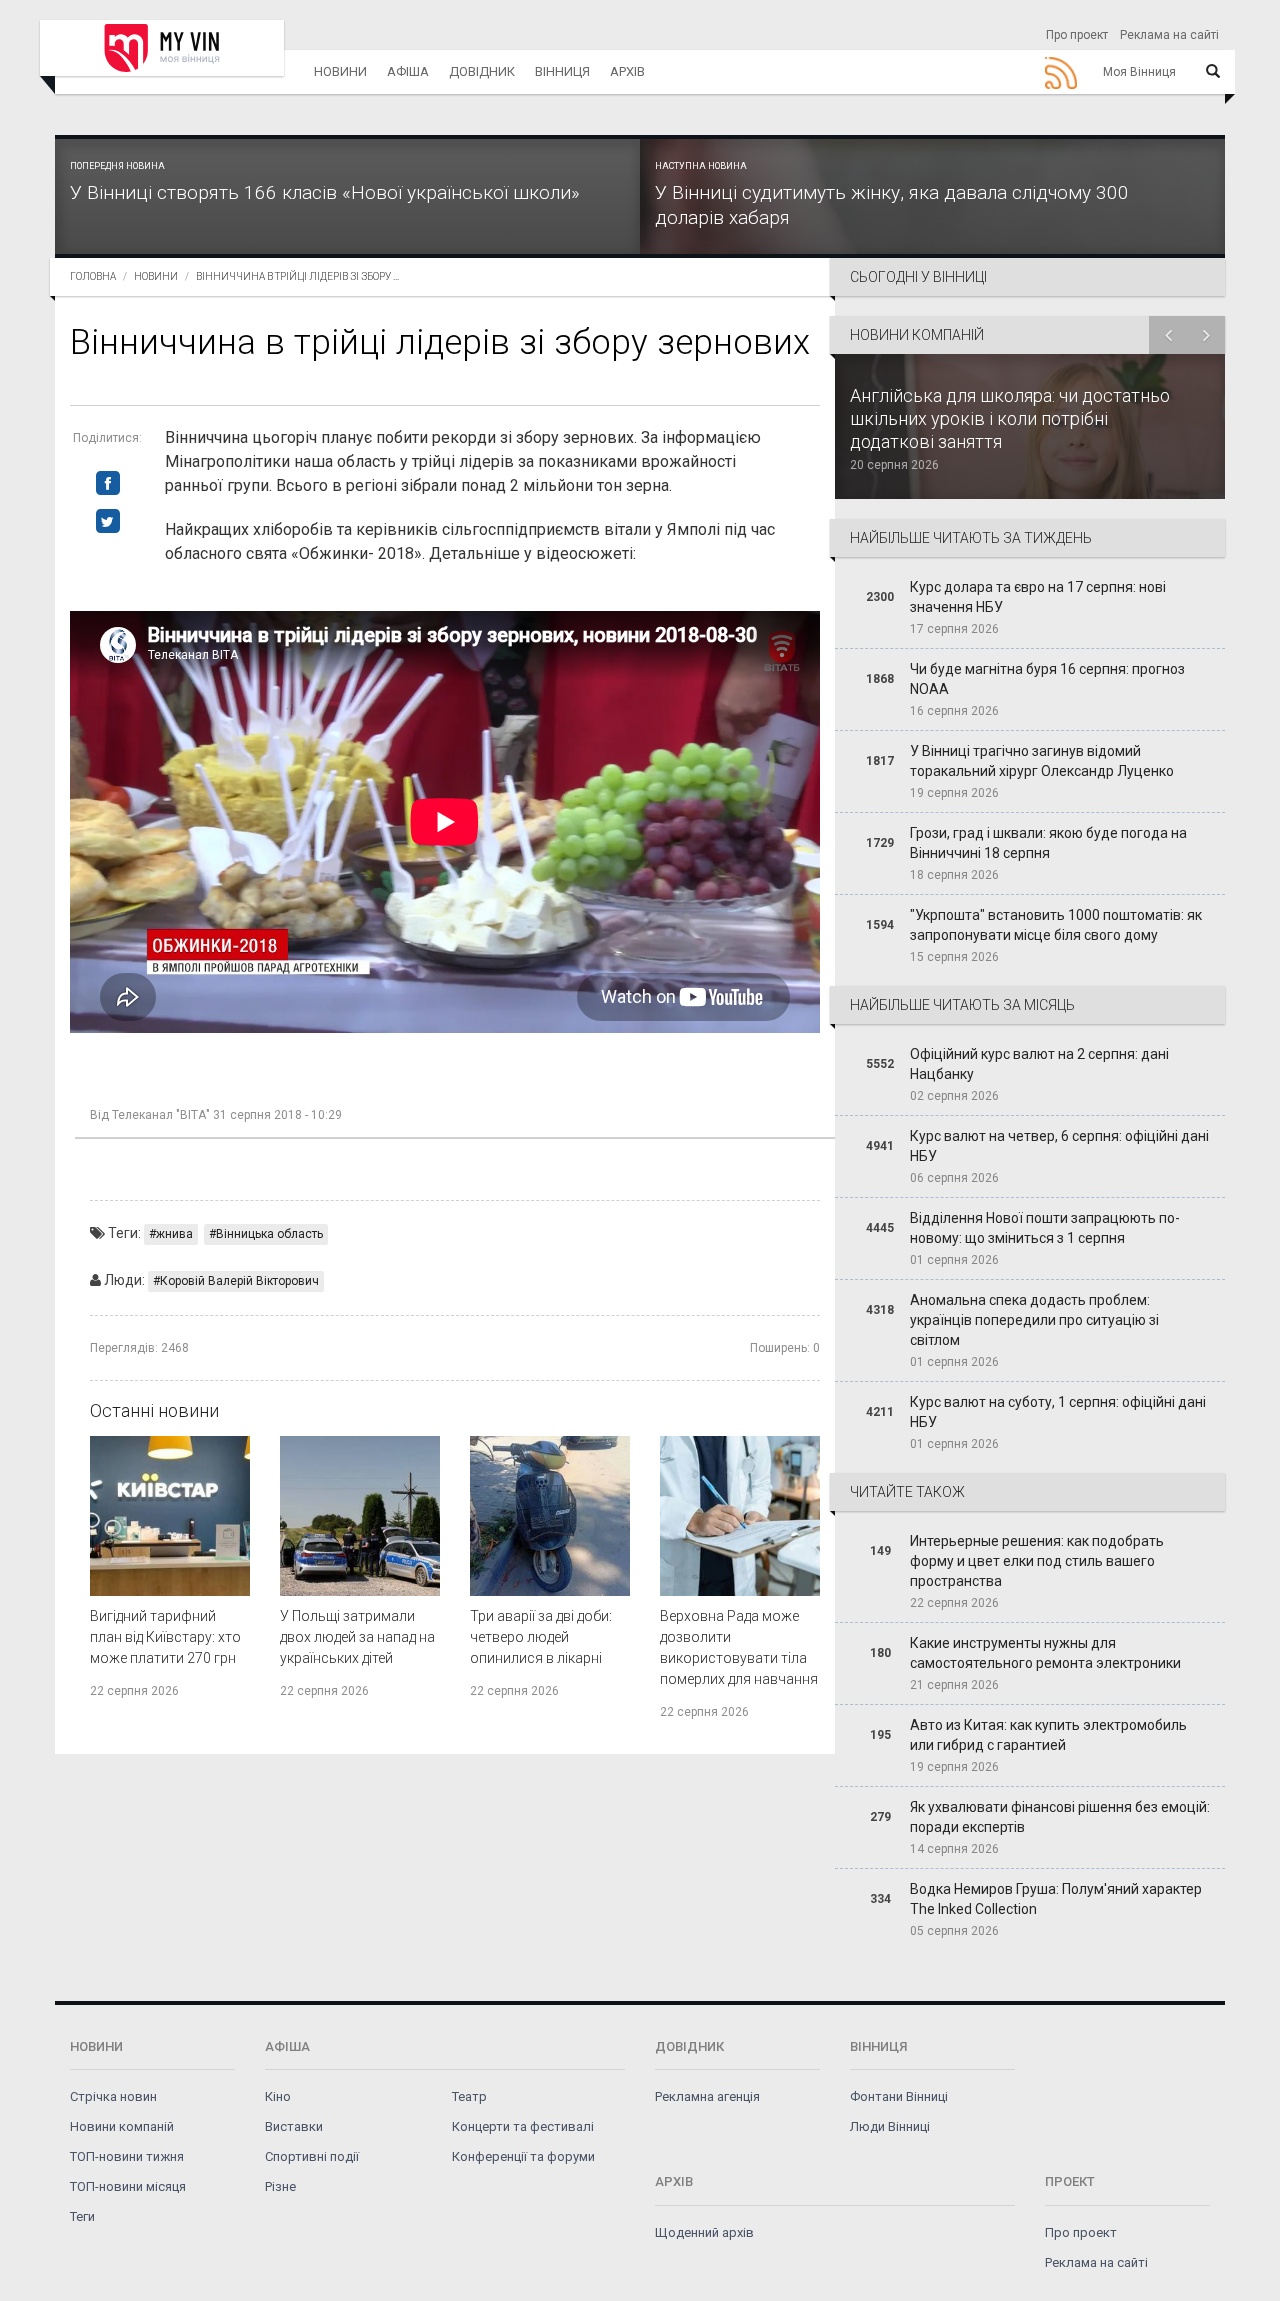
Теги (82, 2216)
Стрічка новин (113, 2096)
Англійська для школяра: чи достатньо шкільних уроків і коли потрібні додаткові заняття (1010, 418)
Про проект (1077, 35)
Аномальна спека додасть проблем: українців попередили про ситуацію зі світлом (1034, 1320)
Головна (93, 276)
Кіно (278, 2096)
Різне (280, 2186)
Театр (469, 2096)
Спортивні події (312, 2156)
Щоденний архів (704, 2232)
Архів (627, 71)
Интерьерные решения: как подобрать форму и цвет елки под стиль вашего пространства (1037, 1561)
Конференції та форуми (523, 2156)
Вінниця (562, 71)
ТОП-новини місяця (128, 2186)
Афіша (408, 71)
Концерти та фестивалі (523, 2126)
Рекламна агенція (707, 2096)
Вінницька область (269, 1234)
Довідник (482, 71)
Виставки (294, 2126)
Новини (340, 71)
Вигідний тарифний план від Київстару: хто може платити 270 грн (165, 1637)
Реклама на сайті (1169, 35)
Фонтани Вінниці (899, 2096)
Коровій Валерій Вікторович (239, 1281)
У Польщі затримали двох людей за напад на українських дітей (357, 1637)
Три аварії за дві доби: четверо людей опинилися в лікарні (541, 1637)
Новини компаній (122, 2126)
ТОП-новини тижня (127, 2156)
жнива (174, 1234)
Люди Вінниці (890, 2126)
